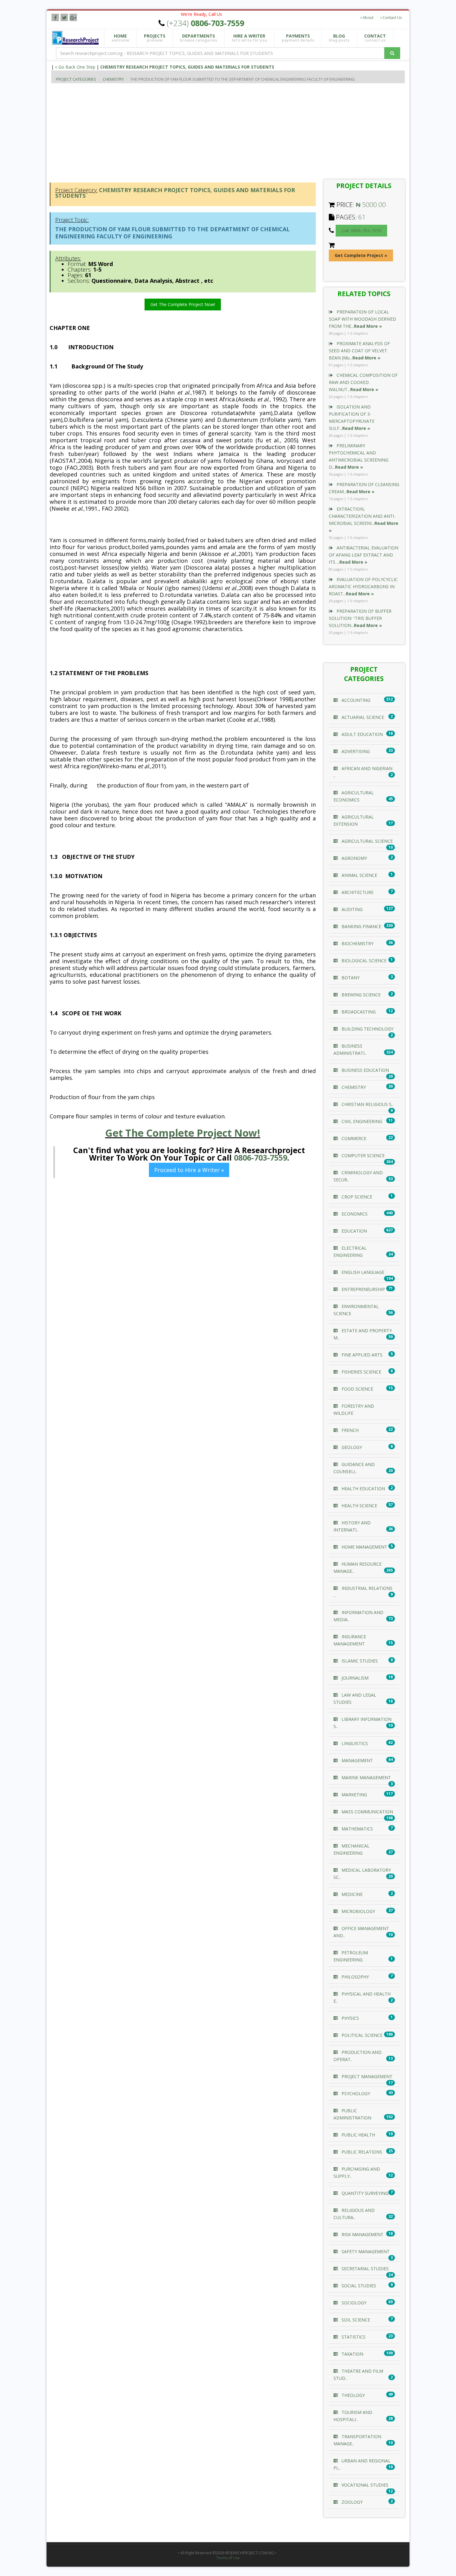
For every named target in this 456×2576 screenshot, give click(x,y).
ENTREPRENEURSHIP (363, 1289)
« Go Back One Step (75, 67)
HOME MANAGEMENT (364, 1547)
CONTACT (375, 38)
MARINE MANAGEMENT (366, 1777)
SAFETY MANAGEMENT (365, 2251)
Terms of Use (228, 2558)
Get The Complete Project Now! (183, 304)
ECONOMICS (354, 1214)
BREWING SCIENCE (360, 995)
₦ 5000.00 (371, 205)
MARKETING (354, 1795)
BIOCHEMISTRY (357, 943)
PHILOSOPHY (355, 1977)
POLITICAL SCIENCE (361, 2035)
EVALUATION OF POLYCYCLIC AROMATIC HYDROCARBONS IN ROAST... (363, 586)
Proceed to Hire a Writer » (189, 1170)
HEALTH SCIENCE (359, 1506)
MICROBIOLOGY (358, 1911)
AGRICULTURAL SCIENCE (367, 841)
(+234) (206, 23)
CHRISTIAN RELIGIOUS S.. (367, 1104)
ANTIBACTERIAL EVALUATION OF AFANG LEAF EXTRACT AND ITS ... (364, 555)
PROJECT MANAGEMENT (366, 2076)
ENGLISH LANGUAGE (362, 1272)
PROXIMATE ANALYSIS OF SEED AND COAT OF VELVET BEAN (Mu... (359, 351)
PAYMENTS (298, 38)
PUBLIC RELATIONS (361, 2152)
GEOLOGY (351, 1447)
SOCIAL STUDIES (358, 2286)
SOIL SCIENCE (355, 2320)
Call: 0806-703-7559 (361, 230)
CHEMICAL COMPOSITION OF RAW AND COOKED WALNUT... (363, 382)
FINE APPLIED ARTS (361, 1355)
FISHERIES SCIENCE (361, 1372)
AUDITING (351, 909)
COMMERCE (353, 1138)
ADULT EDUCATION (362, 734)
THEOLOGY (353, 2395)
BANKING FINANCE (361, 926)
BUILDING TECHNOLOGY (367, 1029)
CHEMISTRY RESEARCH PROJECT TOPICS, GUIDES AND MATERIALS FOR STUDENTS (187, 67)
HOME (121, 38)
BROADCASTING (358, 1012)
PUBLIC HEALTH (358, 2135)
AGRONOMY (354, 858)
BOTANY (350, 978)
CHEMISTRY (113, 79)
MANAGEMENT (357, 1760)
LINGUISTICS (354, 1743)
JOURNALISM (354, 1678)
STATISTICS (353, 2337)
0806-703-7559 (261, 1157)
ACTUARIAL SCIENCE (362, 717)
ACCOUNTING (355, 700)
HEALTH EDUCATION (363, 1489)
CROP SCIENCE (356, 1197)
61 (362, 217)
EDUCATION (354, 1231)
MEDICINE (351, 1894)
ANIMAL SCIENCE (359, 875)
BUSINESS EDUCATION (365, 1070)
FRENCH (349, 1430)
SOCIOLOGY (353, 2303)
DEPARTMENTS (199, 38)
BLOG (339, 38)
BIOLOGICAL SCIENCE (363, 961)
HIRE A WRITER (249, 38)
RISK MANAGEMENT (362, 2234)
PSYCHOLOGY (355, 2093)
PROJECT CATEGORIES (76, 79)
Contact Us (392, 18)
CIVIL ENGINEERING (361, 1121)
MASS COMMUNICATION (367, 1812)
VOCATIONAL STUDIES (364, 2485)
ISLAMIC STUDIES (359, 1661)
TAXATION (352, 2354)
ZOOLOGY (351, 2502)
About (368, 18)
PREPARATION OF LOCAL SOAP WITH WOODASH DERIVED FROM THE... (362, 319)
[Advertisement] (237, 130)
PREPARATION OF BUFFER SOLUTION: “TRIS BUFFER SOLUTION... (360, 618)
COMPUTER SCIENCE (362, 1155)
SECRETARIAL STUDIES (364, 2269)
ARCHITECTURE (357, 892)
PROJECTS (155, 38)
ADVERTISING (355, 751)
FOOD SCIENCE (357, 1389)
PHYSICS (350, 2018)
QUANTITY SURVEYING (364, 2193)
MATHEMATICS (357, 1829)
